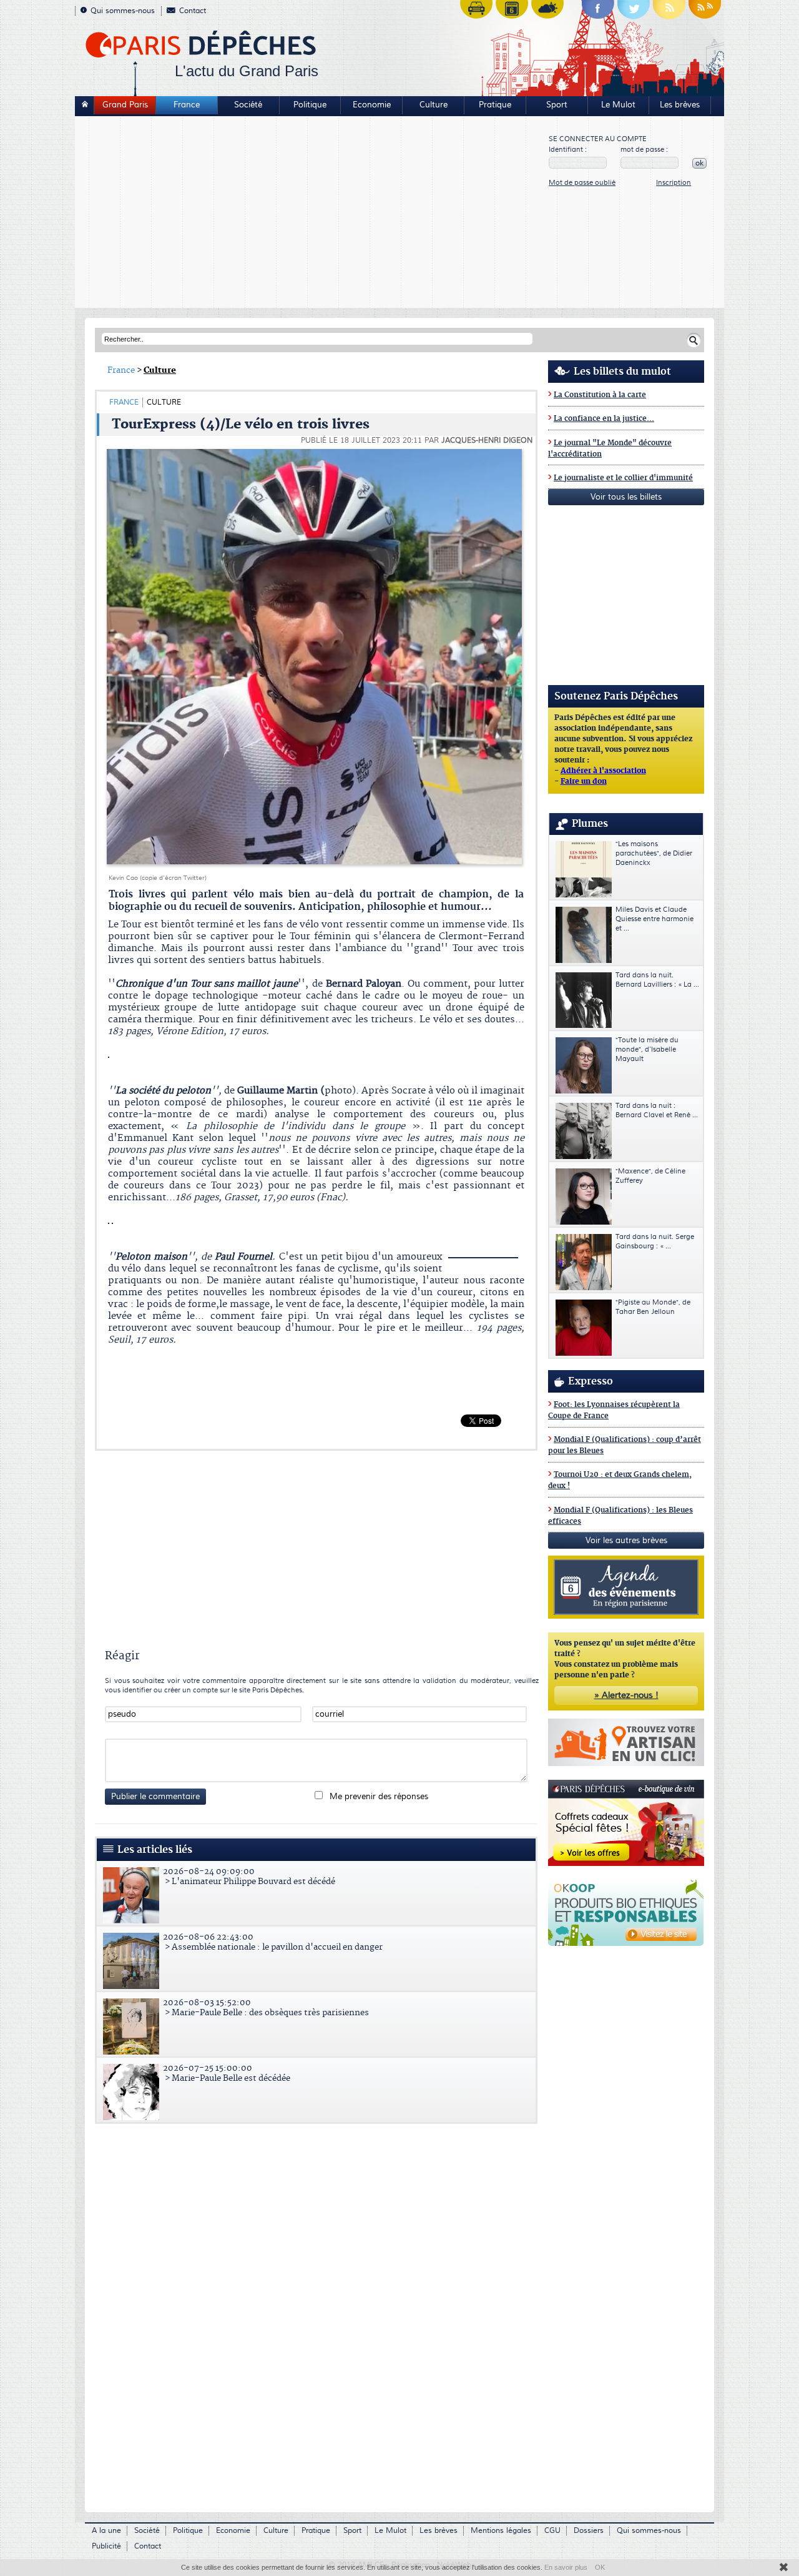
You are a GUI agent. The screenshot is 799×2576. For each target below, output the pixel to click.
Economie (372, 105)
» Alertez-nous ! (626, 1695)
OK (600, 2567)
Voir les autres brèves (626, 1541)
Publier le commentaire (155, 1797)
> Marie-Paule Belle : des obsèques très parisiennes (266, 2008)
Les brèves (680, 105)
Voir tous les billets (626, 497)
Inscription (674, 183)
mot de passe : (644, 150)
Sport (557, 105)
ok (699, 163)
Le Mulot (618, 105)
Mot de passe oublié (582, 183)
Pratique (495, 105)
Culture (434, 105)
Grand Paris (125, 105)
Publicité (106, 2546)
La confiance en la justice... (604, 419)
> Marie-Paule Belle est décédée (227, 2073)
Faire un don (584, 782)
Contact (193, 11)
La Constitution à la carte (600, 395)
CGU (552, 2531)
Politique (310, 105)
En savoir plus (566, 2567)
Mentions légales (501, 2531)
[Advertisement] (312, 214)
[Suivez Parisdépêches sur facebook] (598, 12)
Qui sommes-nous (123, 11)
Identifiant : (568, 150)
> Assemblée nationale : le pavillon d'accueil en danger (273, 1942)
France (187, 105)
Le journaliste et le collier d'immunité (623, 478)
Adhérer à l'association (603, 771)
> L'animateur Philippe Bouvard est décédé (249, 1877)
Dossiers (589, 2531)
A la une (106, 2531)
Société (248, 105)
